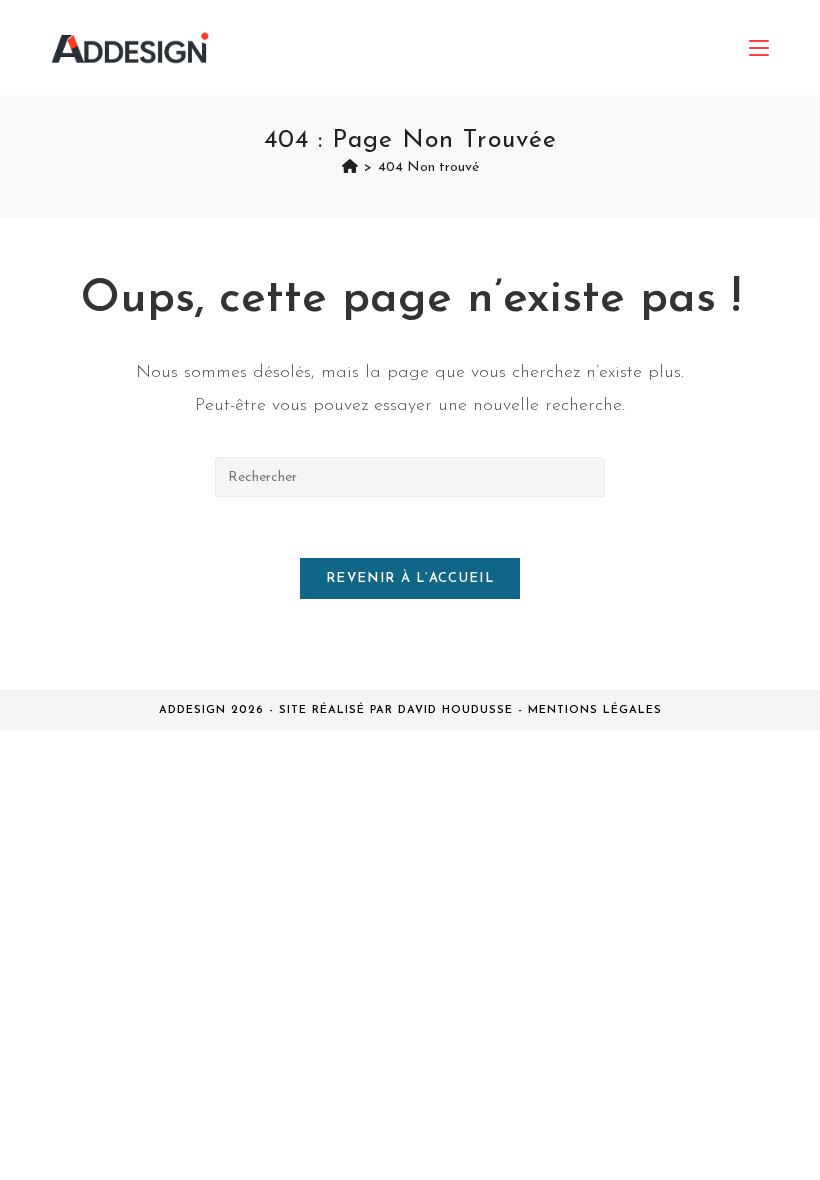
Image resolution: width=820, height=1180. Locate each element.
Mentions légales (595, 710)
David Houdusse (455, 710)
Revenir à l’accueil (410, 578)
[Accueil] (350, 167)
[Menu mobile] (759, 47)
